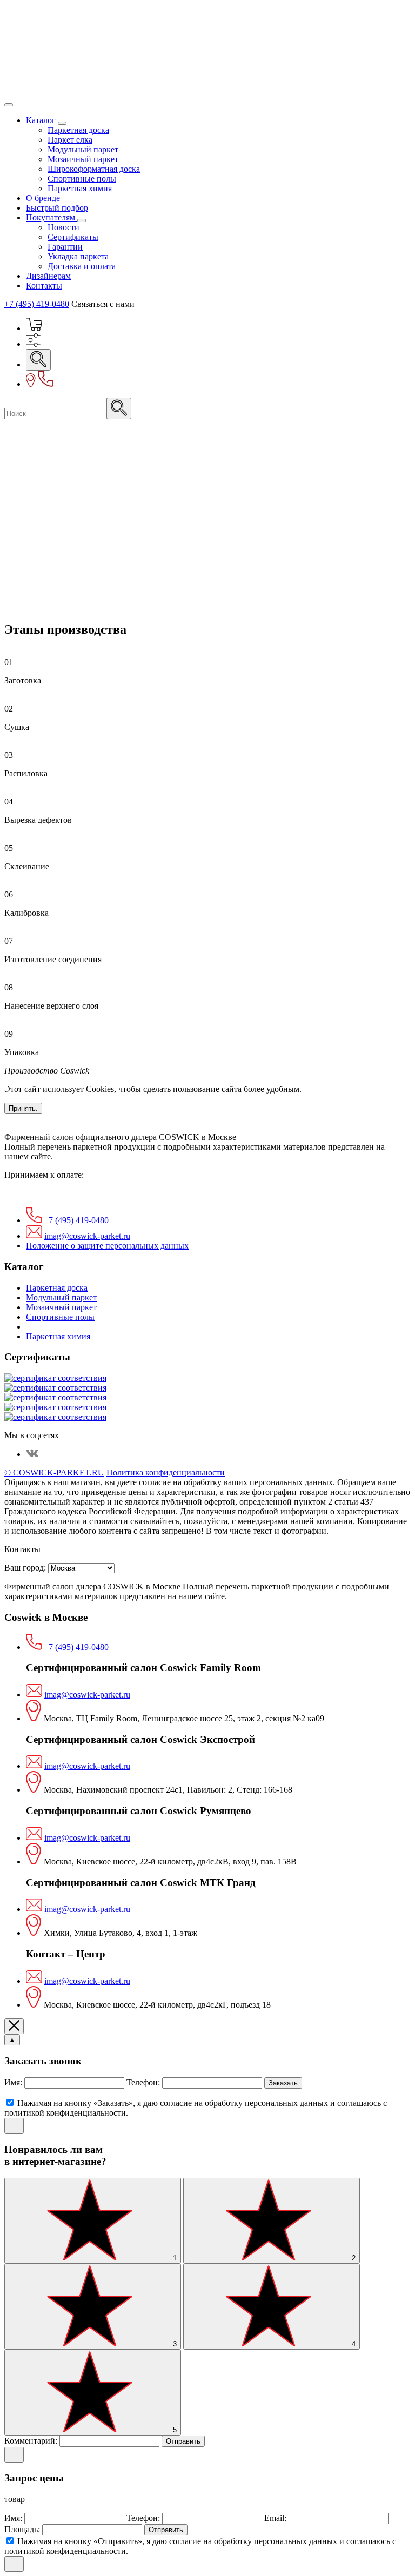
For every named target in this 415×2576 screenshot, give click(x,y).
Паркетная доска (78, 130)
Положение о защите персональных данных (107, 1246)
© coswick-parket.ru (54, 1473)
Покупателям (52, 217)
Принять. (23, 1108)
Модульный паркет (83, 149)
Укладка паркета (78, 256)
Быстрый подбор (57, 208)
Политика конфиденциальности (166, 1473)
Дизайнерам (48, 276)
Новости (63, 227)
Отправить (183, 2441)
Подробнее (25, 478)
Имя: (14, 2082)
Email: (276, 2518)
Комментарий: (32, 2441)
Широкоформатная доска (94, 169)
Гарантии (65, 247)
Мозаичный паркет (83, 159)
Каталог (42, 120)
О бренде (43, 198)
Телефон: (144, 2082)
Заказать (283, 2083)
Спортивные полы (82, 179)
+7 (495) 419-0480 (37, 304)
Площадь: (23, 2529)
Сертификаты (73, 237)
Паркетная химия (80, 188)
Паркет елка (70, 140)
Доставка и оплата (82, 266)
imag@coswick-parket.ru (87, 1236)
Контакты (44, 286)
